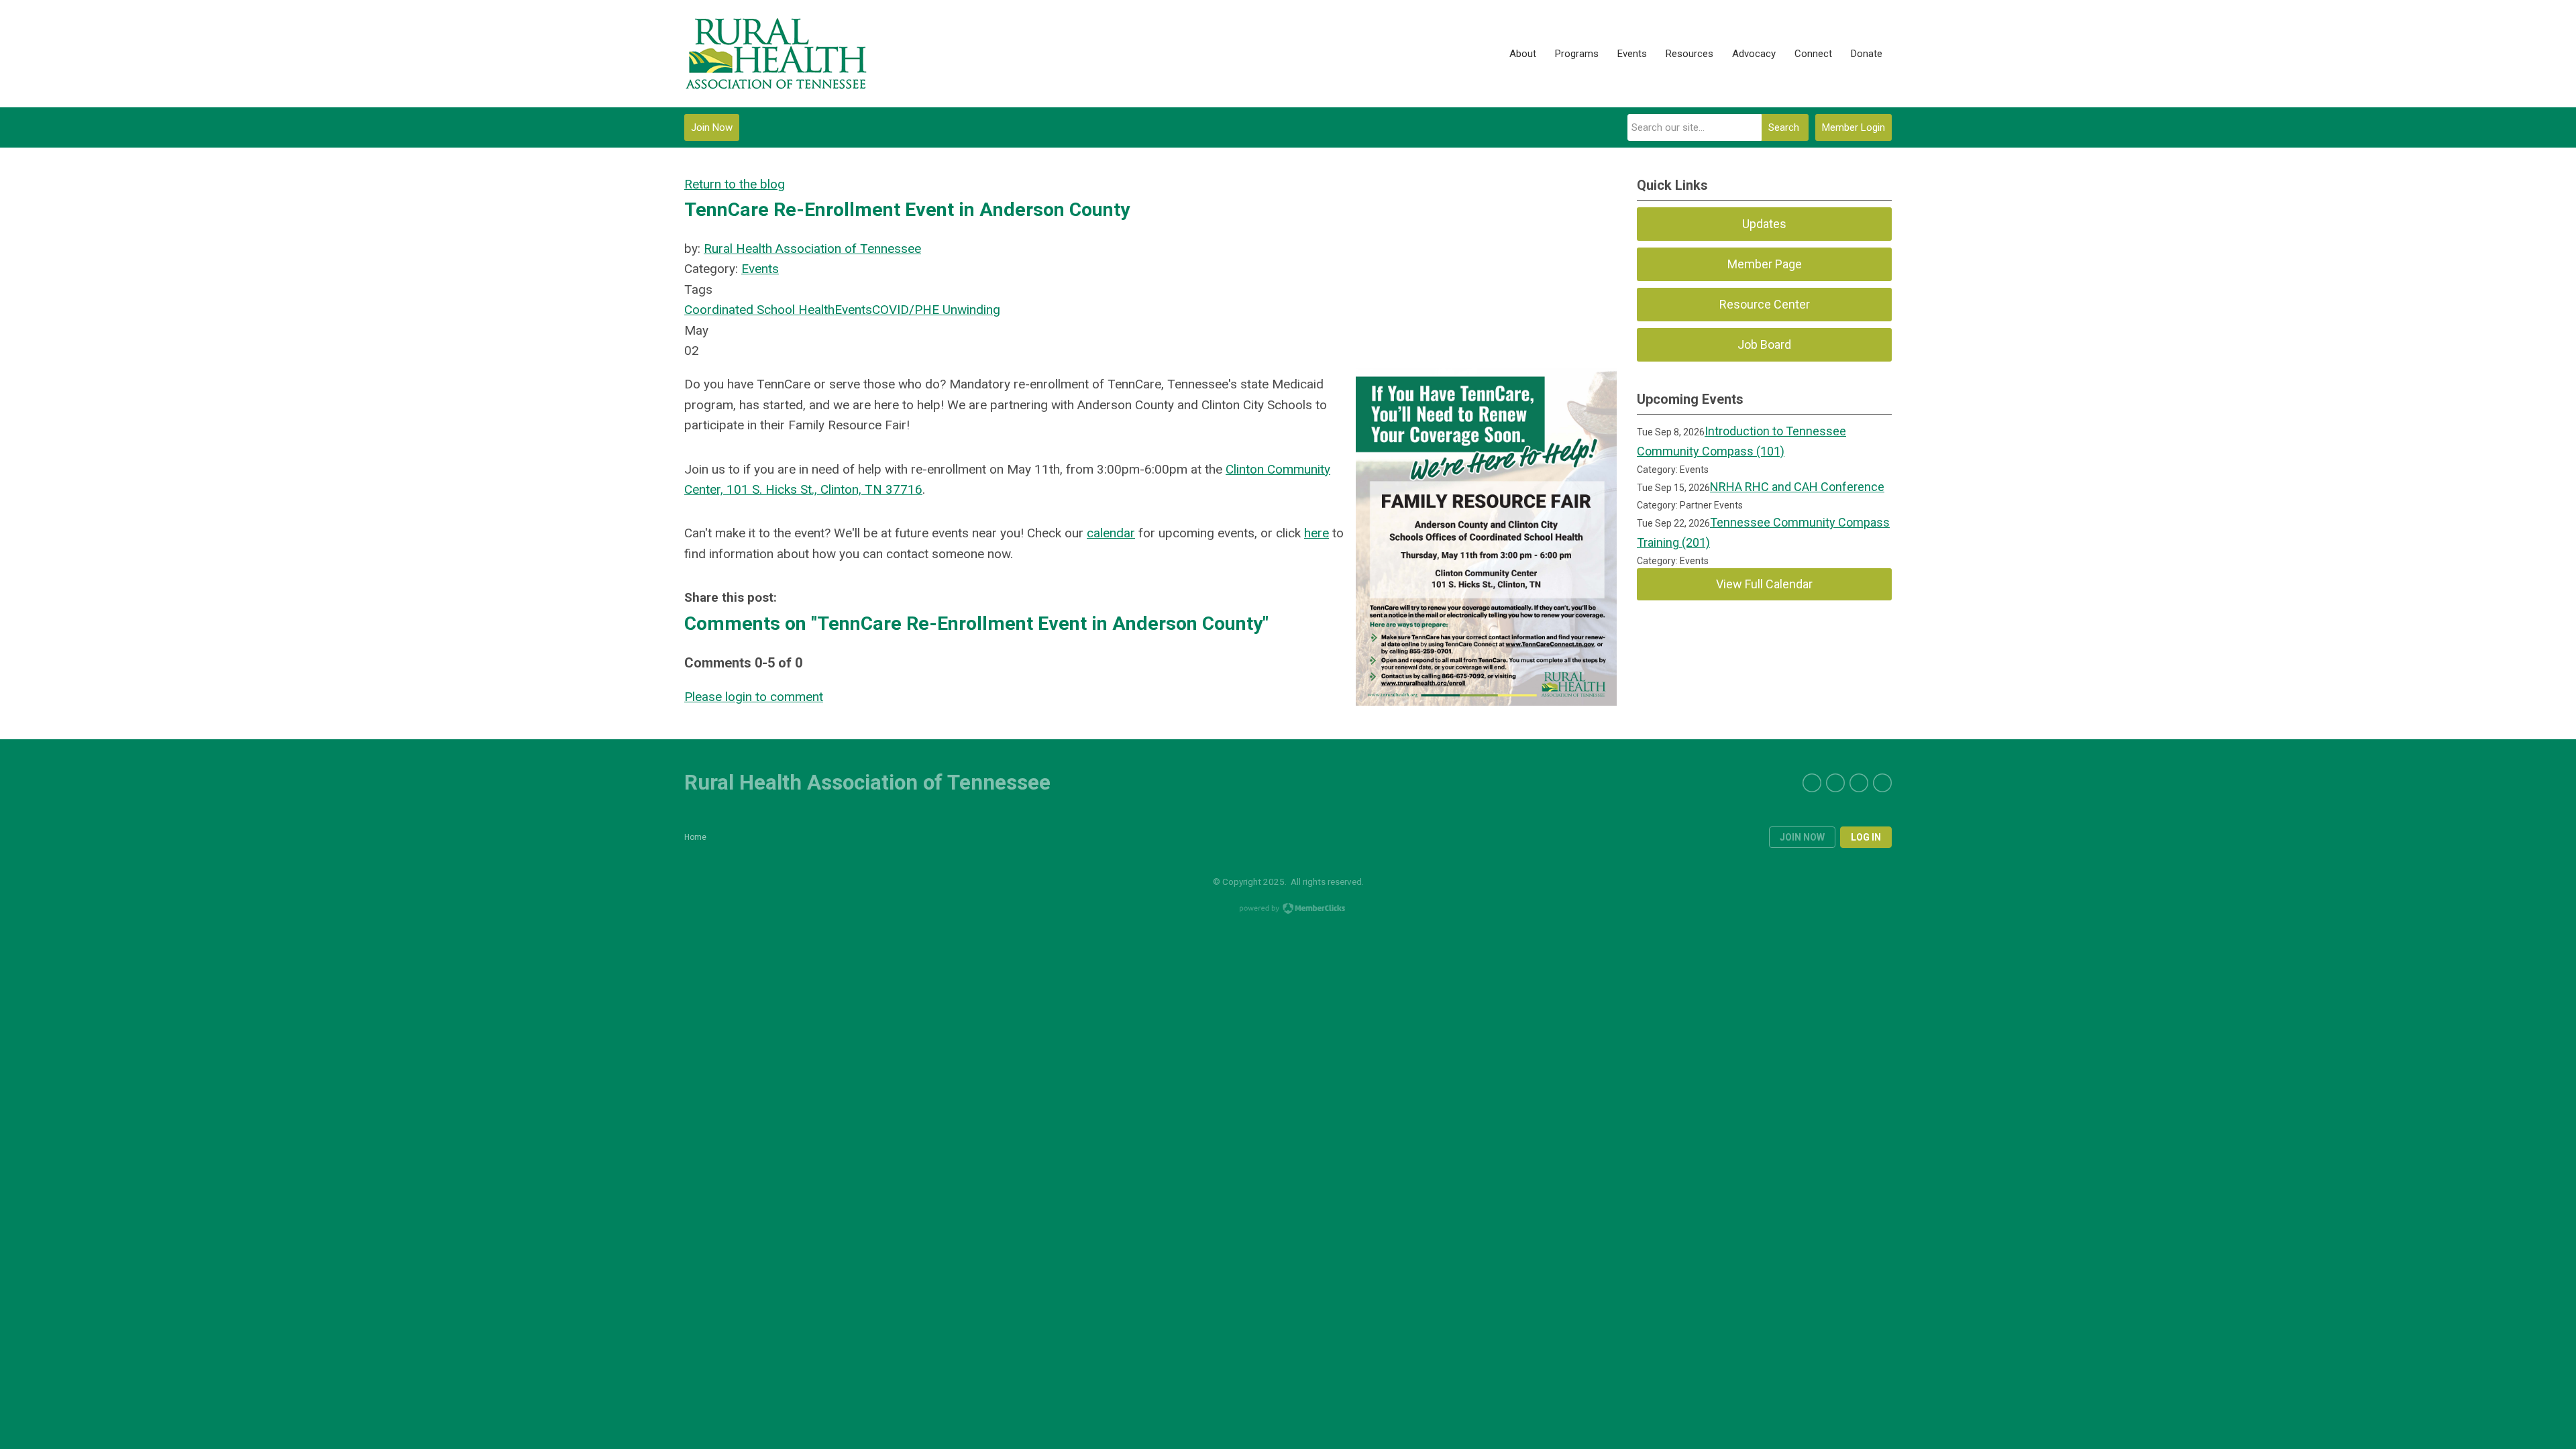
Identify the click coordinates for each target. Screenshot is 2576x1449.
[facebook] (1835, 783)
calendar (1111, 533)
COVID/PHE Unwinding (936, 310)
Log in (1866, 837)
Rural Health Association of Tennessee (812, 249)
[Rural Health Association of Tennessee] (776, 54)
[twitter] (1812, 783)
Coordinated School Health (759, 310)
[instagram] (1882, 783)
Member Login (1854, 127)
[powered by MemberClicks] (1288, 910)
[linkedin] (1859, 783)
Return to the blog (735, 184)
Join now (1802, 837)
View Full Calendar (1764, 584)
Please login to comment (754, 697)
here (1317, 533)
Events (760, 269)
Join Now (712, 127)
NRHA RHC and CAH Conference (1797, 487)
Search (1784, 127)
